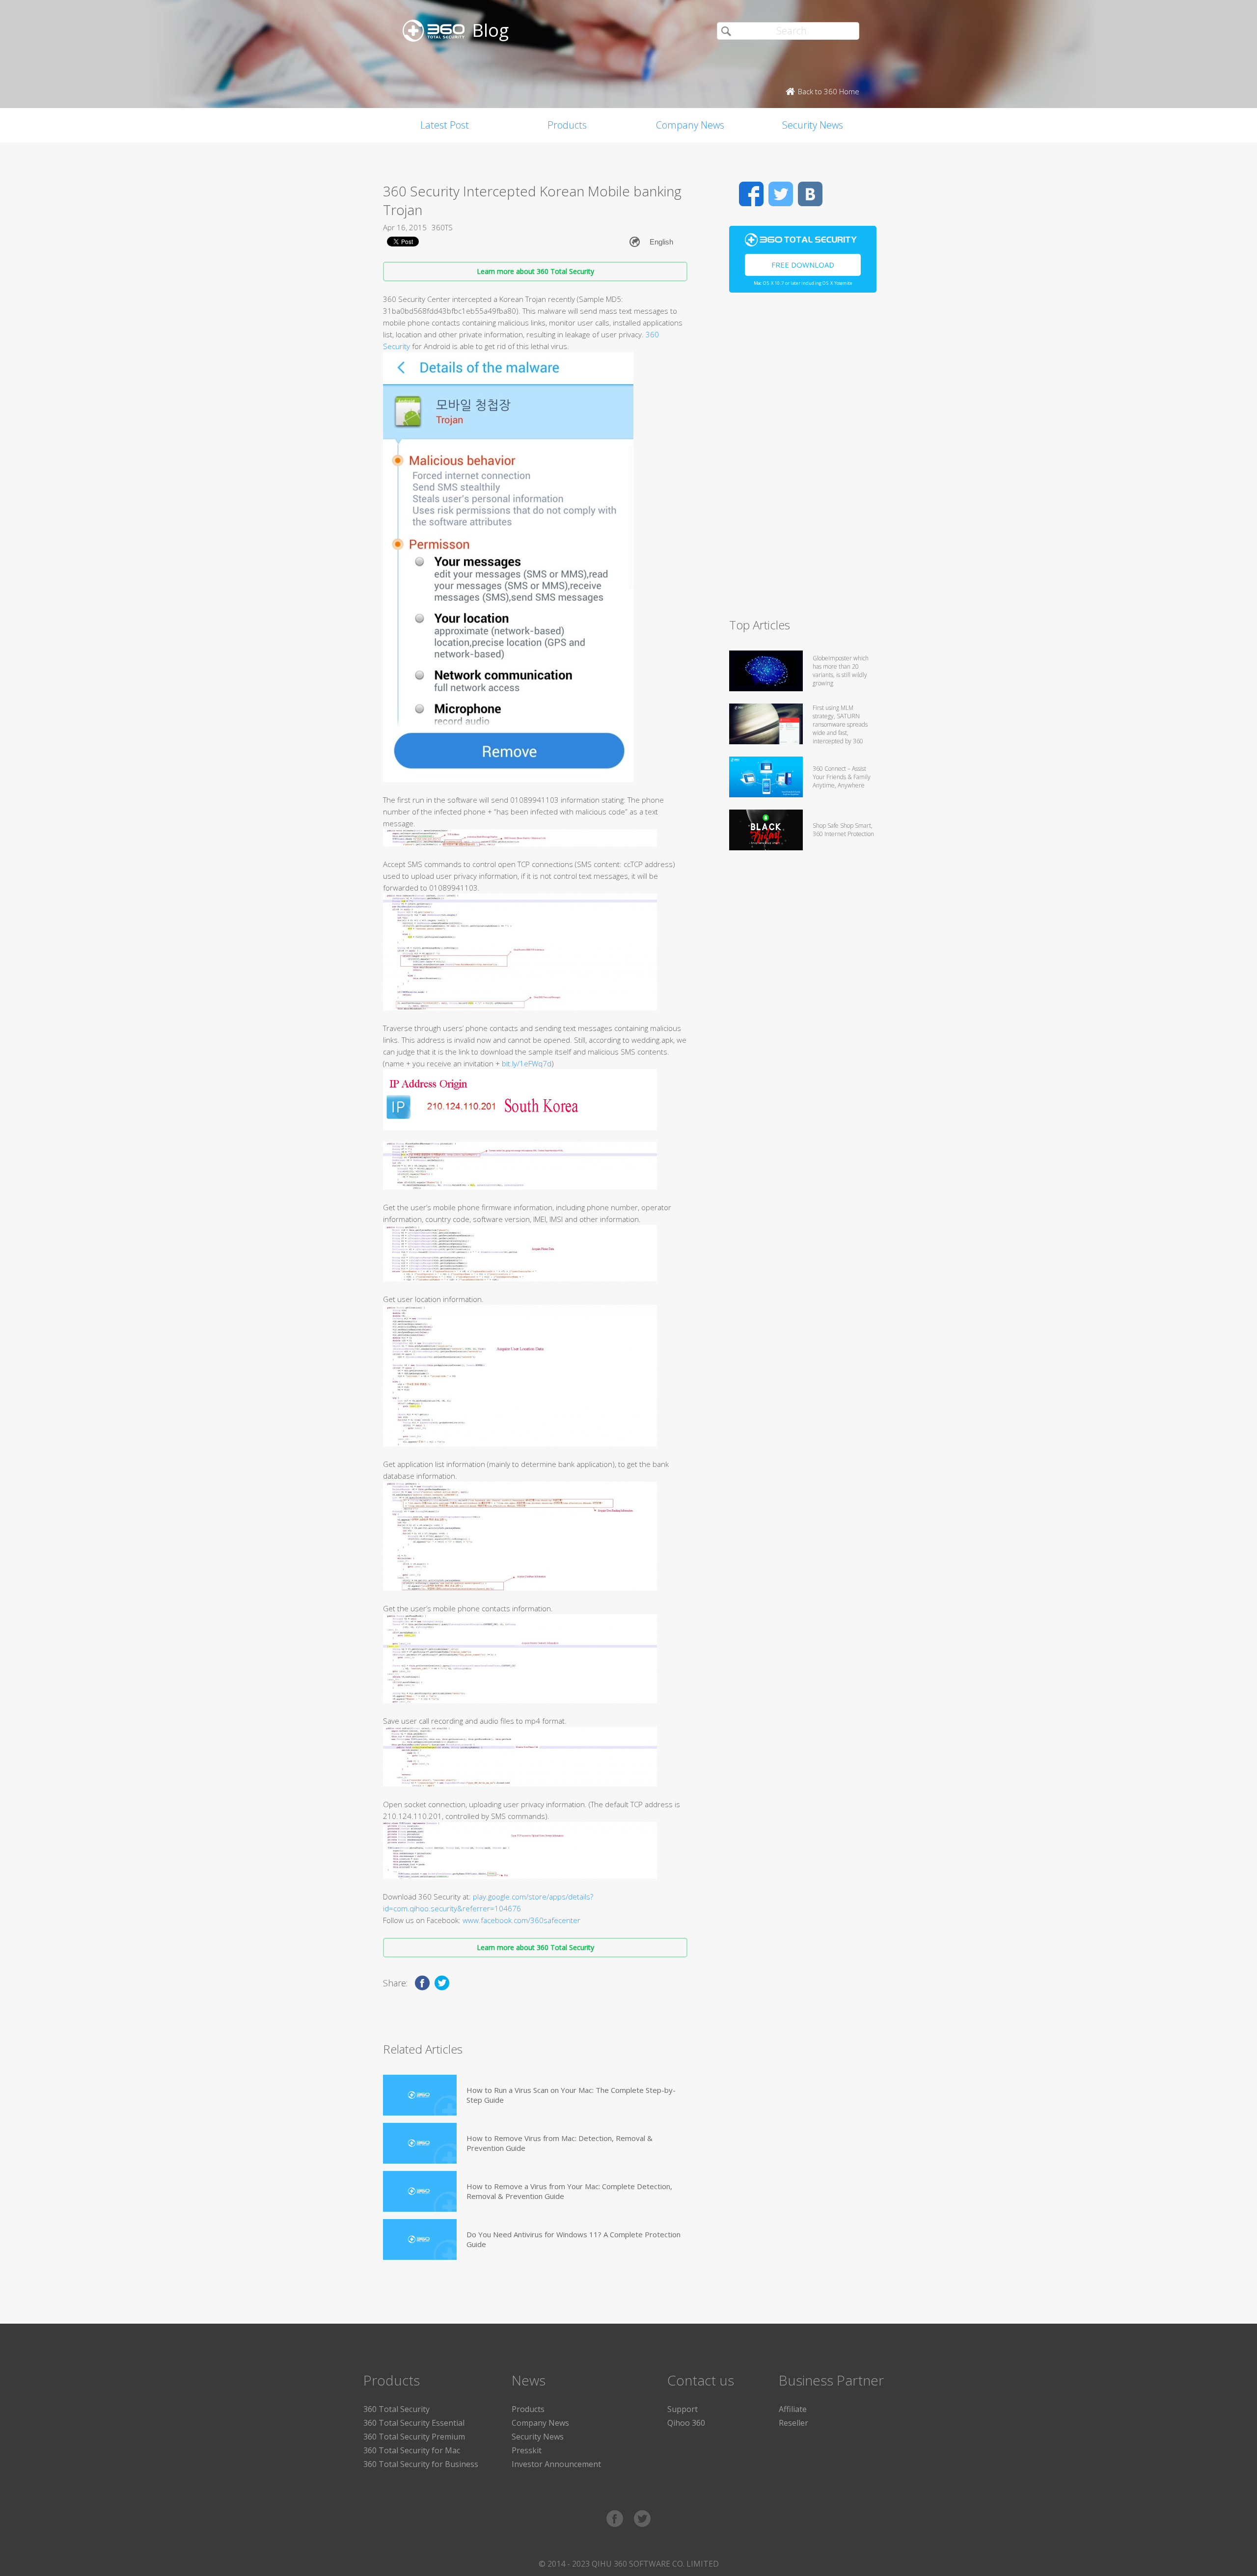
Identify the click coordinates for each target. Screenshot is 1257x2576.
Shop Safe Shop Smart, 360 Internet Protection (843, 830)
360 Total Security (396, 2409)
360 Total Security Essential (414, 2423)
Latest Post (445, 125)
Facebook (751, 194)
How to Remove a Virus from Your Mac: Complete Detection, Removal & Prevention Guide (569, 2191)
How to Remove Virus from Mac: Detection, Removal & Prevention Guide (560, 2143)
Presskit (527, 2450)
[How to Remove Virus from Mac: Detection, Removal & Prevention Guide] (420, 2143)
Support (683, 2409)
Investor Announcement (556, 2464)
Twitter (781, 194)
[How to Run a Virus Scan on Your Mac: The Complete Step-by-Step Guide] (420, 2095)
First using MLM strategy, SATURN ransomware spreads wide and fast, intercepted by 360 (840, 724)
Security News (813, 125)
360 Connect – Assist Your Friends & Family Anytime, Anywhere (842, 777)
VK (810, 194)
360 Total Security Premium (414, 2437)
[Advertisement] (803, 460)
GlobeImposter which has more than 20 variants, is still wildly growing (841, 671)
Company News (690, 125)
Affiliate (793, 2409)
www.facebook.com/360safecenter (521, 1920)
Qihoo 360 (686, 2423)
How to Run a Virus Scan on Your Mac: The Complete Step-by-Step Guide (571, 2095)
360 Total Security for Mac (412, 2450)
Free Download (803, 265)
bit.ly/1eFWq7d (527, 1063)
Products (567, 125)
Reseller (793, 2423)
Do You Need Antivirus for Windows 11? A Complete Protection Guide (574, 2239)
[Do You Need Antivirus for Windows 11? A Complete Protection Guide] (420, 2239)
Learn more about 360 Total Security (535, 271)
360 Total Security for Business (421, 2464)
